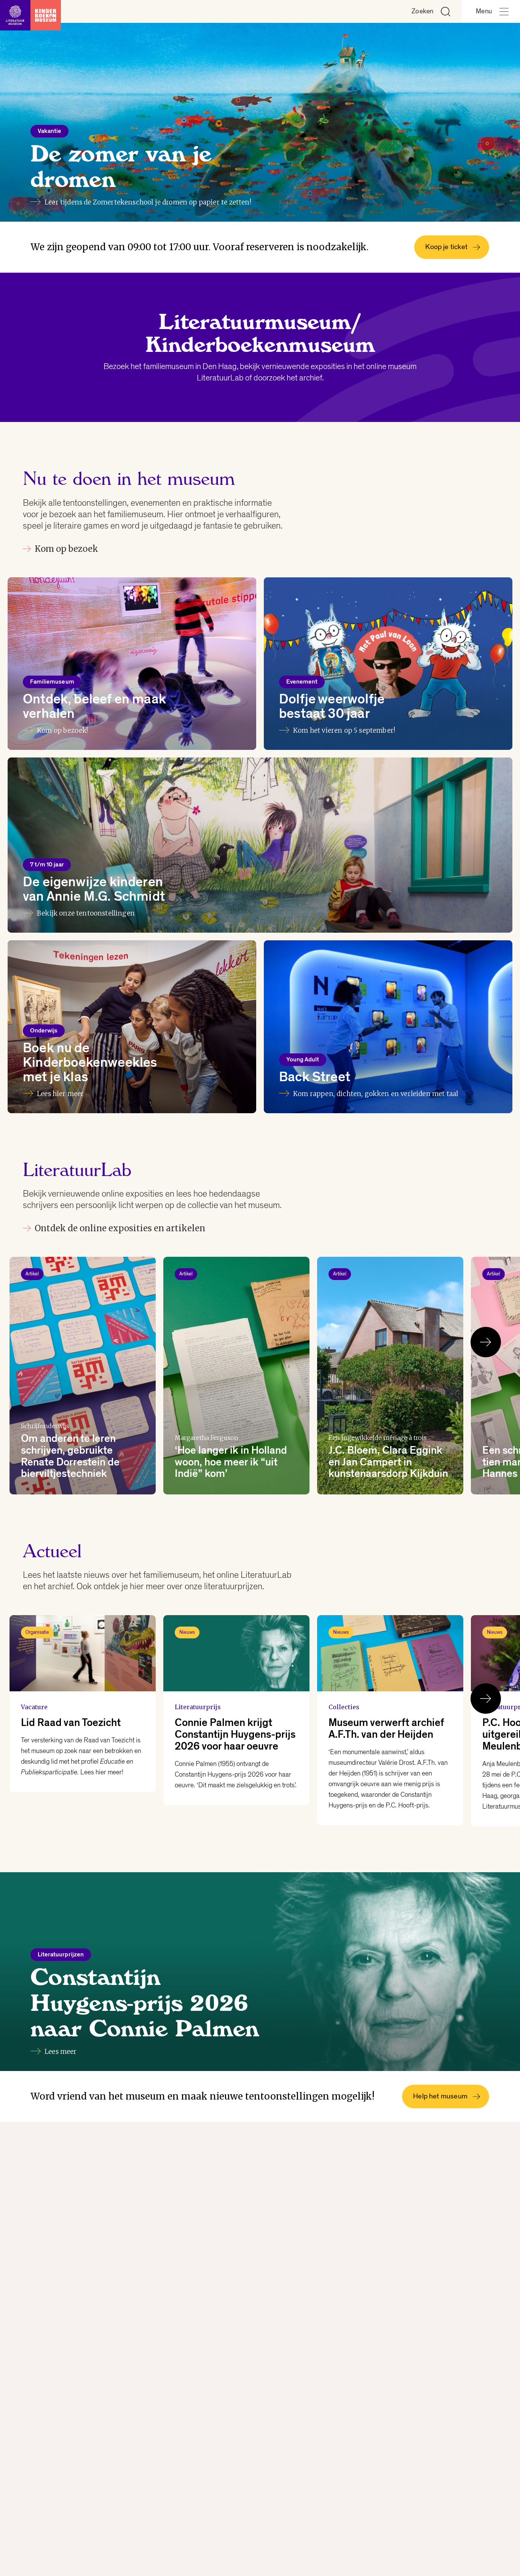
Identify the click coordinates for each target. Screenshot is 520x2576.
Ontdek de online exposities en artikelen (120, 1228)
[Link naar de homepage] (30, 11)
